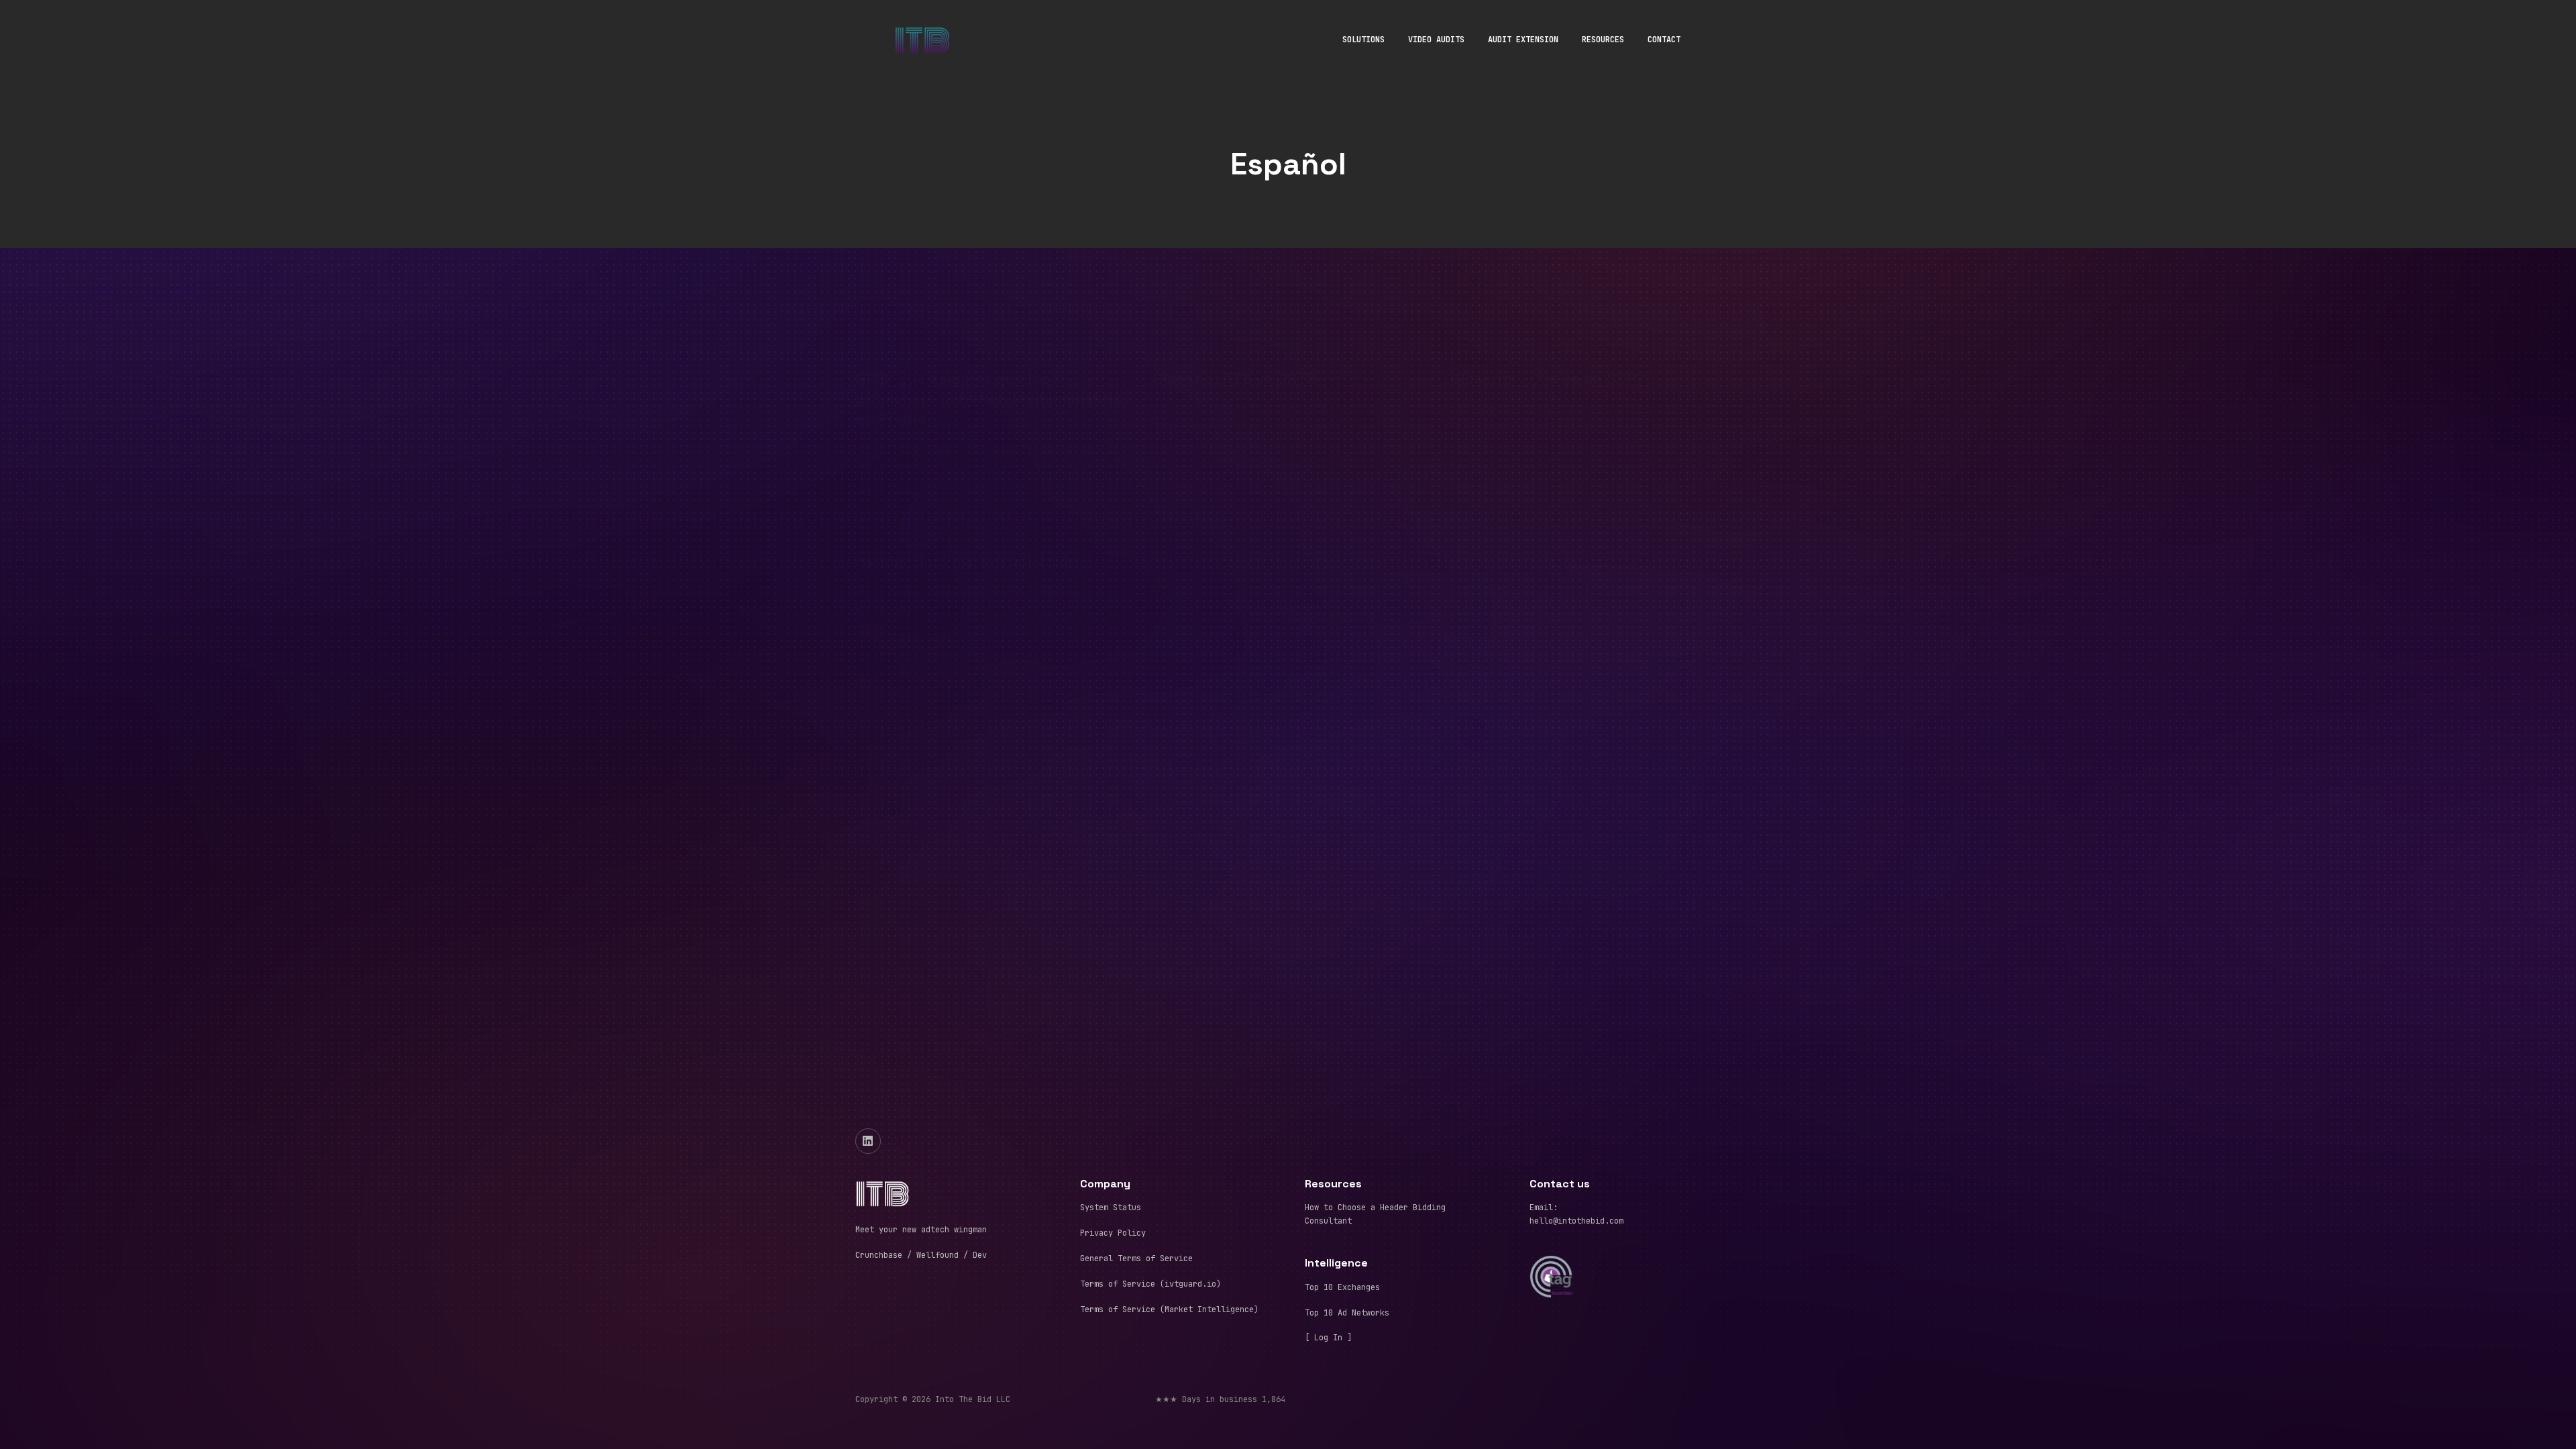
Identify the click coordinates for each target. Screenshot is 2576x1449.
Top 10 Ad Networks (1347, 1313)
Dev (977, 1255)
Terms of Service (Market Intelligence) (1169, 1309)
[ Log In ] (1328, 1338)
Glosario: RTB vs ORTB (1234, 311)
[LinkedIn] (868, 1141)
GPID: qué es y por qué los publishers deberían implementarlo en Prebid (989, 331)
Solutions (1363, 40)
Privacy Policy (1113, 1233)
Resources (1603, 40)
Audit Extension (1523, 40)
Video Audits (1436, 40)
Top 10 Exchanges (1342, 1287)
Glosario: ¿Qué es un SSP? (1548, 311)
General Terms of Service (1136, 1258)
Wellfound (937, 1255)
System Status (1111, 1207)
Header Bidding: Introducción (967, 494)
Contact (1664, 40)
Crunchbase (879, 1255)
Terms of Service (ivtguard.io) (1150, 1284)
